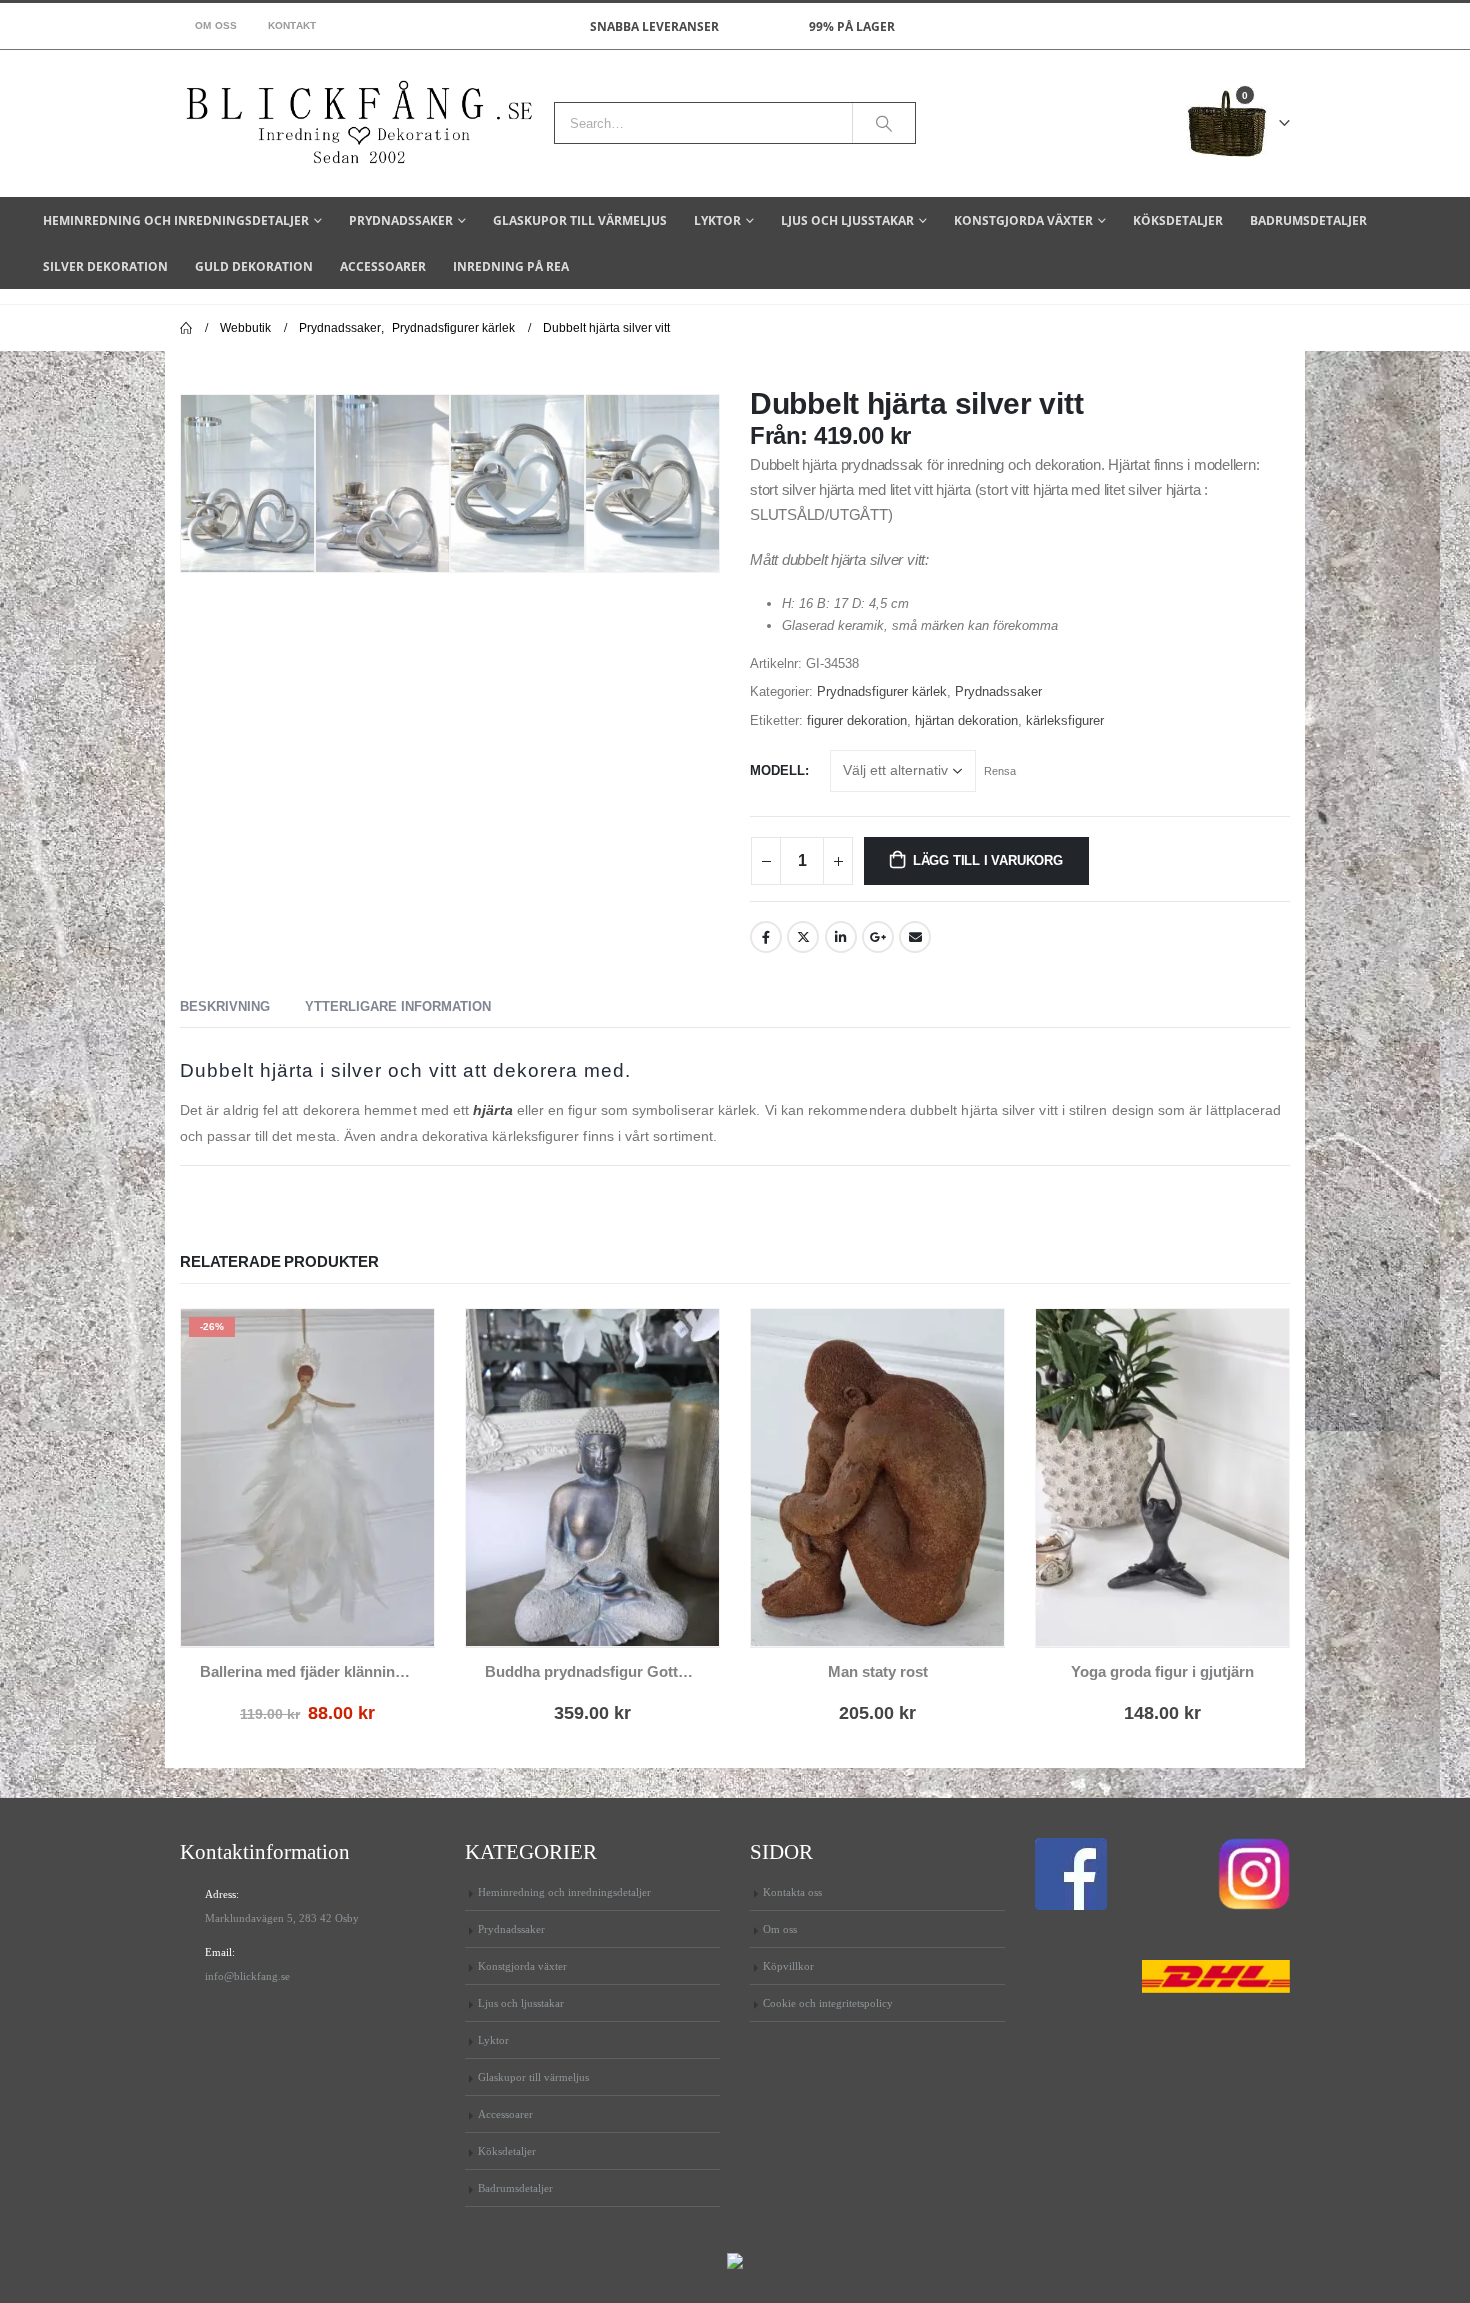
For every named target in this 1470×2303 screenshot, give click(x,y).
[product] (592, 1477)
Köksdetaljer (1178, 220)
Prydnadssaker (401, 220)
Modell (777, 770)
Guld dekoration (254, 266)
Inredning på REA (511, 266)
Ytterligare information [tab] (398, 1006)
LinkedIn (841, 937)
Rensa (1000, 771)
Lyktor (717, 220)
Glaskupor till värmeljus (580, 220)
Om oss (216, 25)
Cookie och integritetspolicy (828, 2003)
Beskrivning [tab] (225, 1006)
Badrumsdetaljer (1308, 220)
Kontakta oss (792, 1892)
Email (915, 937)
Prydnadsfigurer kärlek (882, 691)
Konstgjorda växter (1023, 220)
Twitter (803, 937)
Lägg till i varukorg (988, 860)
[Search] (884, 123)
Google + (878, 937)
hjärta (492, 1110)
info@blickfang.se (247, 1976)
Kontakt (292, 25)
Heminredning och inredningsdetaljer (176, 220)
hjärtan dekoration (966, 720)
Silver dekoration (105, 266)
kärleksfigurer (1065, 720)
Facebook (766, 937)
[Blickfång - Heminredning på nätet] (359, 123)
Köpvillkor (788, 1966)
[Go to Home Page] (186, 328)
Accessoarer (383, 266)
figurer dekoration (857, 720)
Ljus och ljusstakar (847, 220)
